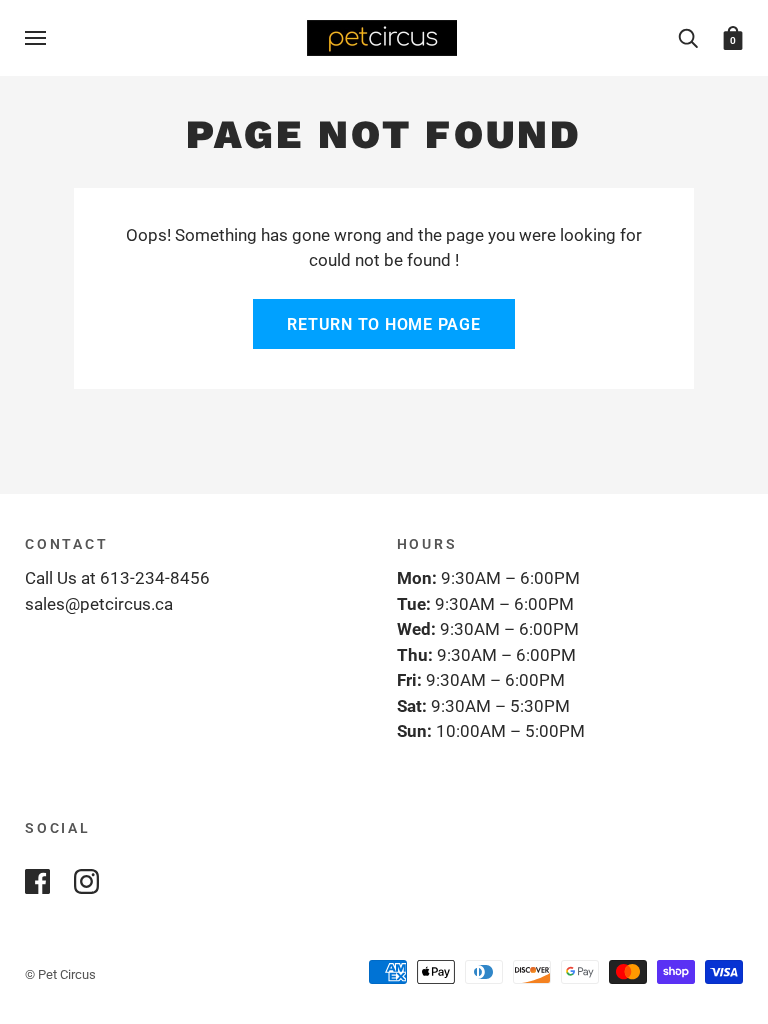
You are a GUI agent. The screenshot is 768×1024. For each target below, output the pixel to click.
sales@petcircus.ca (99, 604)
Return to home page (383, 324)
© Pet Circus (60, 974)
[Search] (688, 37)
